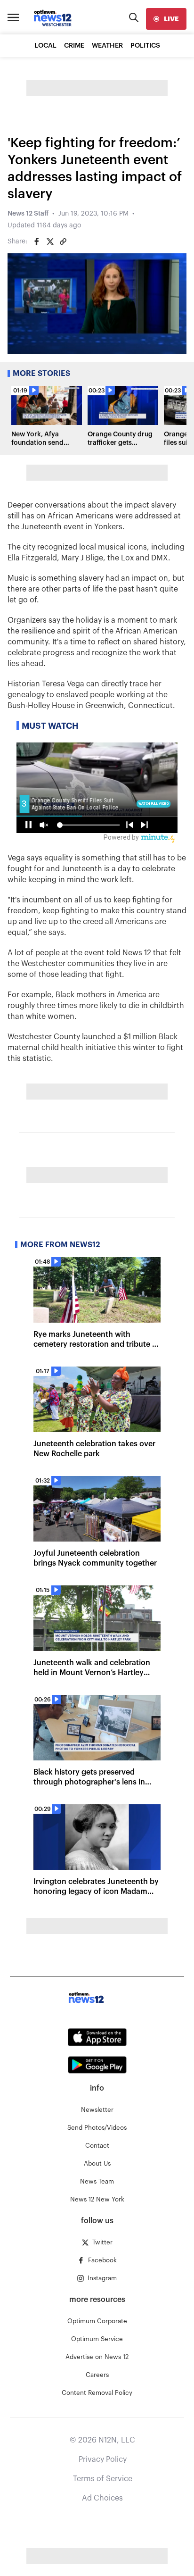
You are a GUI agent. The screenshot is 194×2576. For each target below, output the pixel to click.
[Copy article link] (63, 242)
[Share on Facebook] (37, 242)
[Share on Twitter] (50, 242)
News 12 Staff (28, 214)
